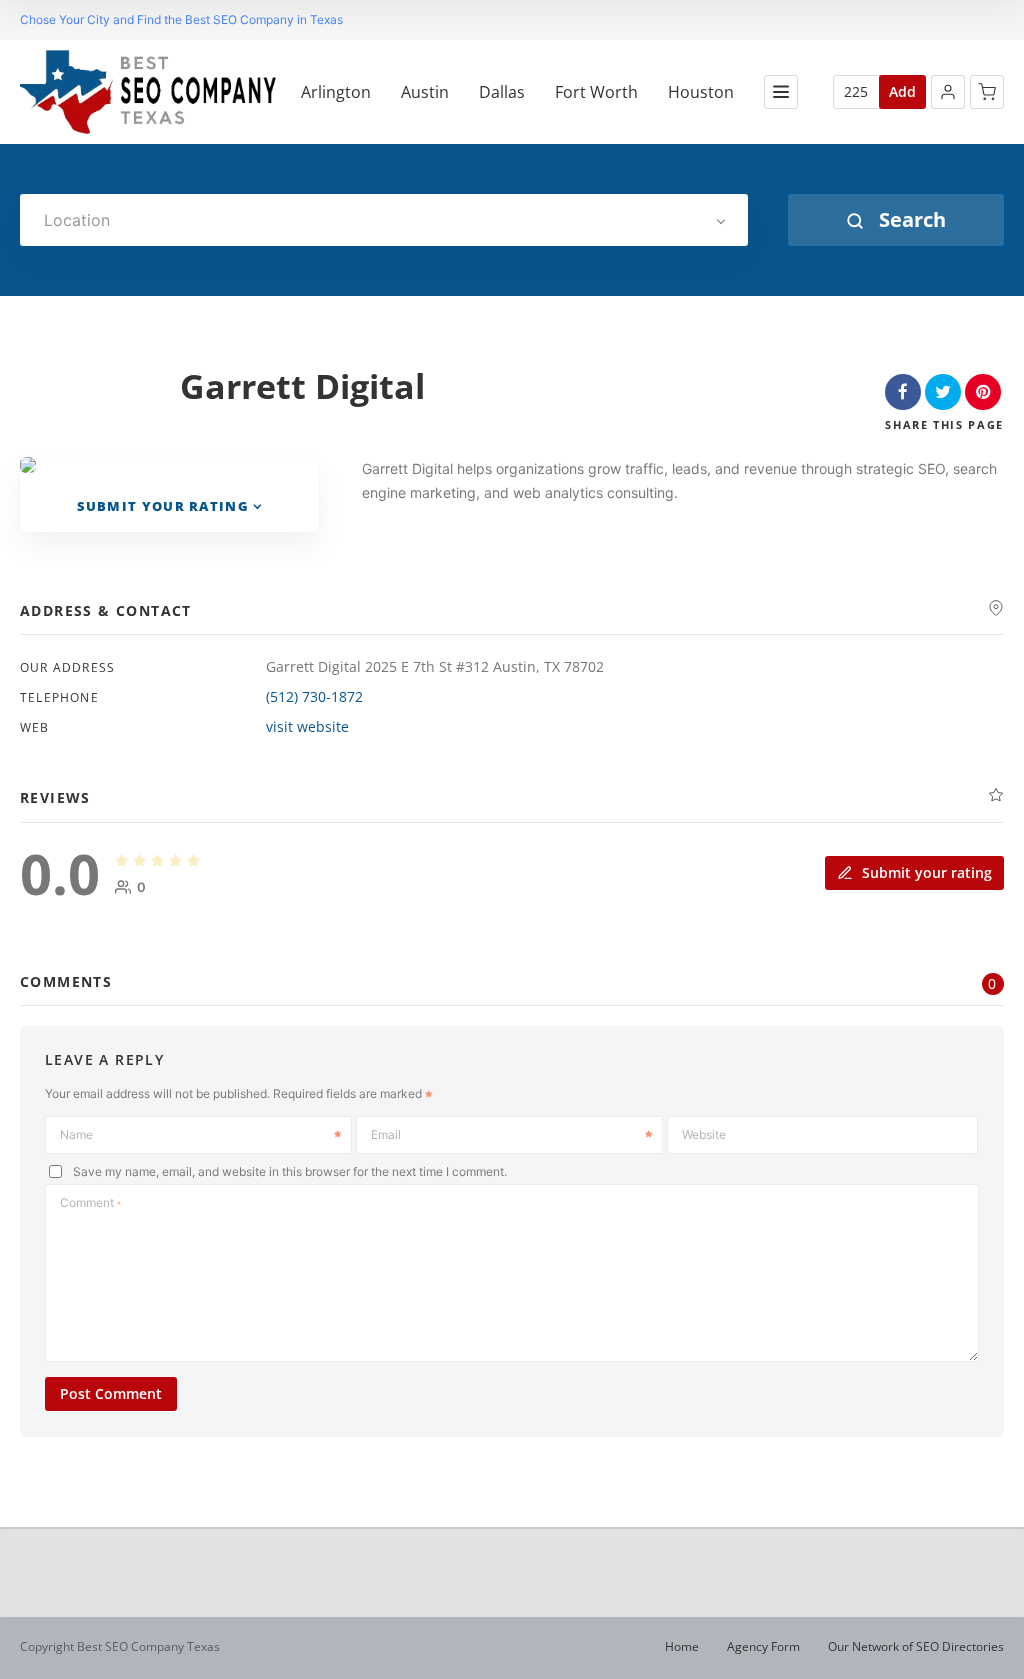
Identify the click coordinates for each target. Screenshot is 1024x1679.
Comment (90, 1202)
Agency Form (763, 1646)
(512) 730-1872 (314, 696)
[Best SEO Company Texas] (148, 92)
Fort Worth (596, 92)
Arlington (336, 92)
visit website (307, 726)
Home (682, 1646)
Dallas (502, 92)
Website (704, 1134)
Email (386, 1134)
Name (76, 1134)
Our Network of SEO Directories (916, 1646)
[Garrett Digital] (28, 465)
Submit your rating (163, 506)
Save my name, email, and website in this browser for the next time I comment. (290, 1171)
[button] (948, 92)
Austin (425, 92)
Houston (701, 92)
